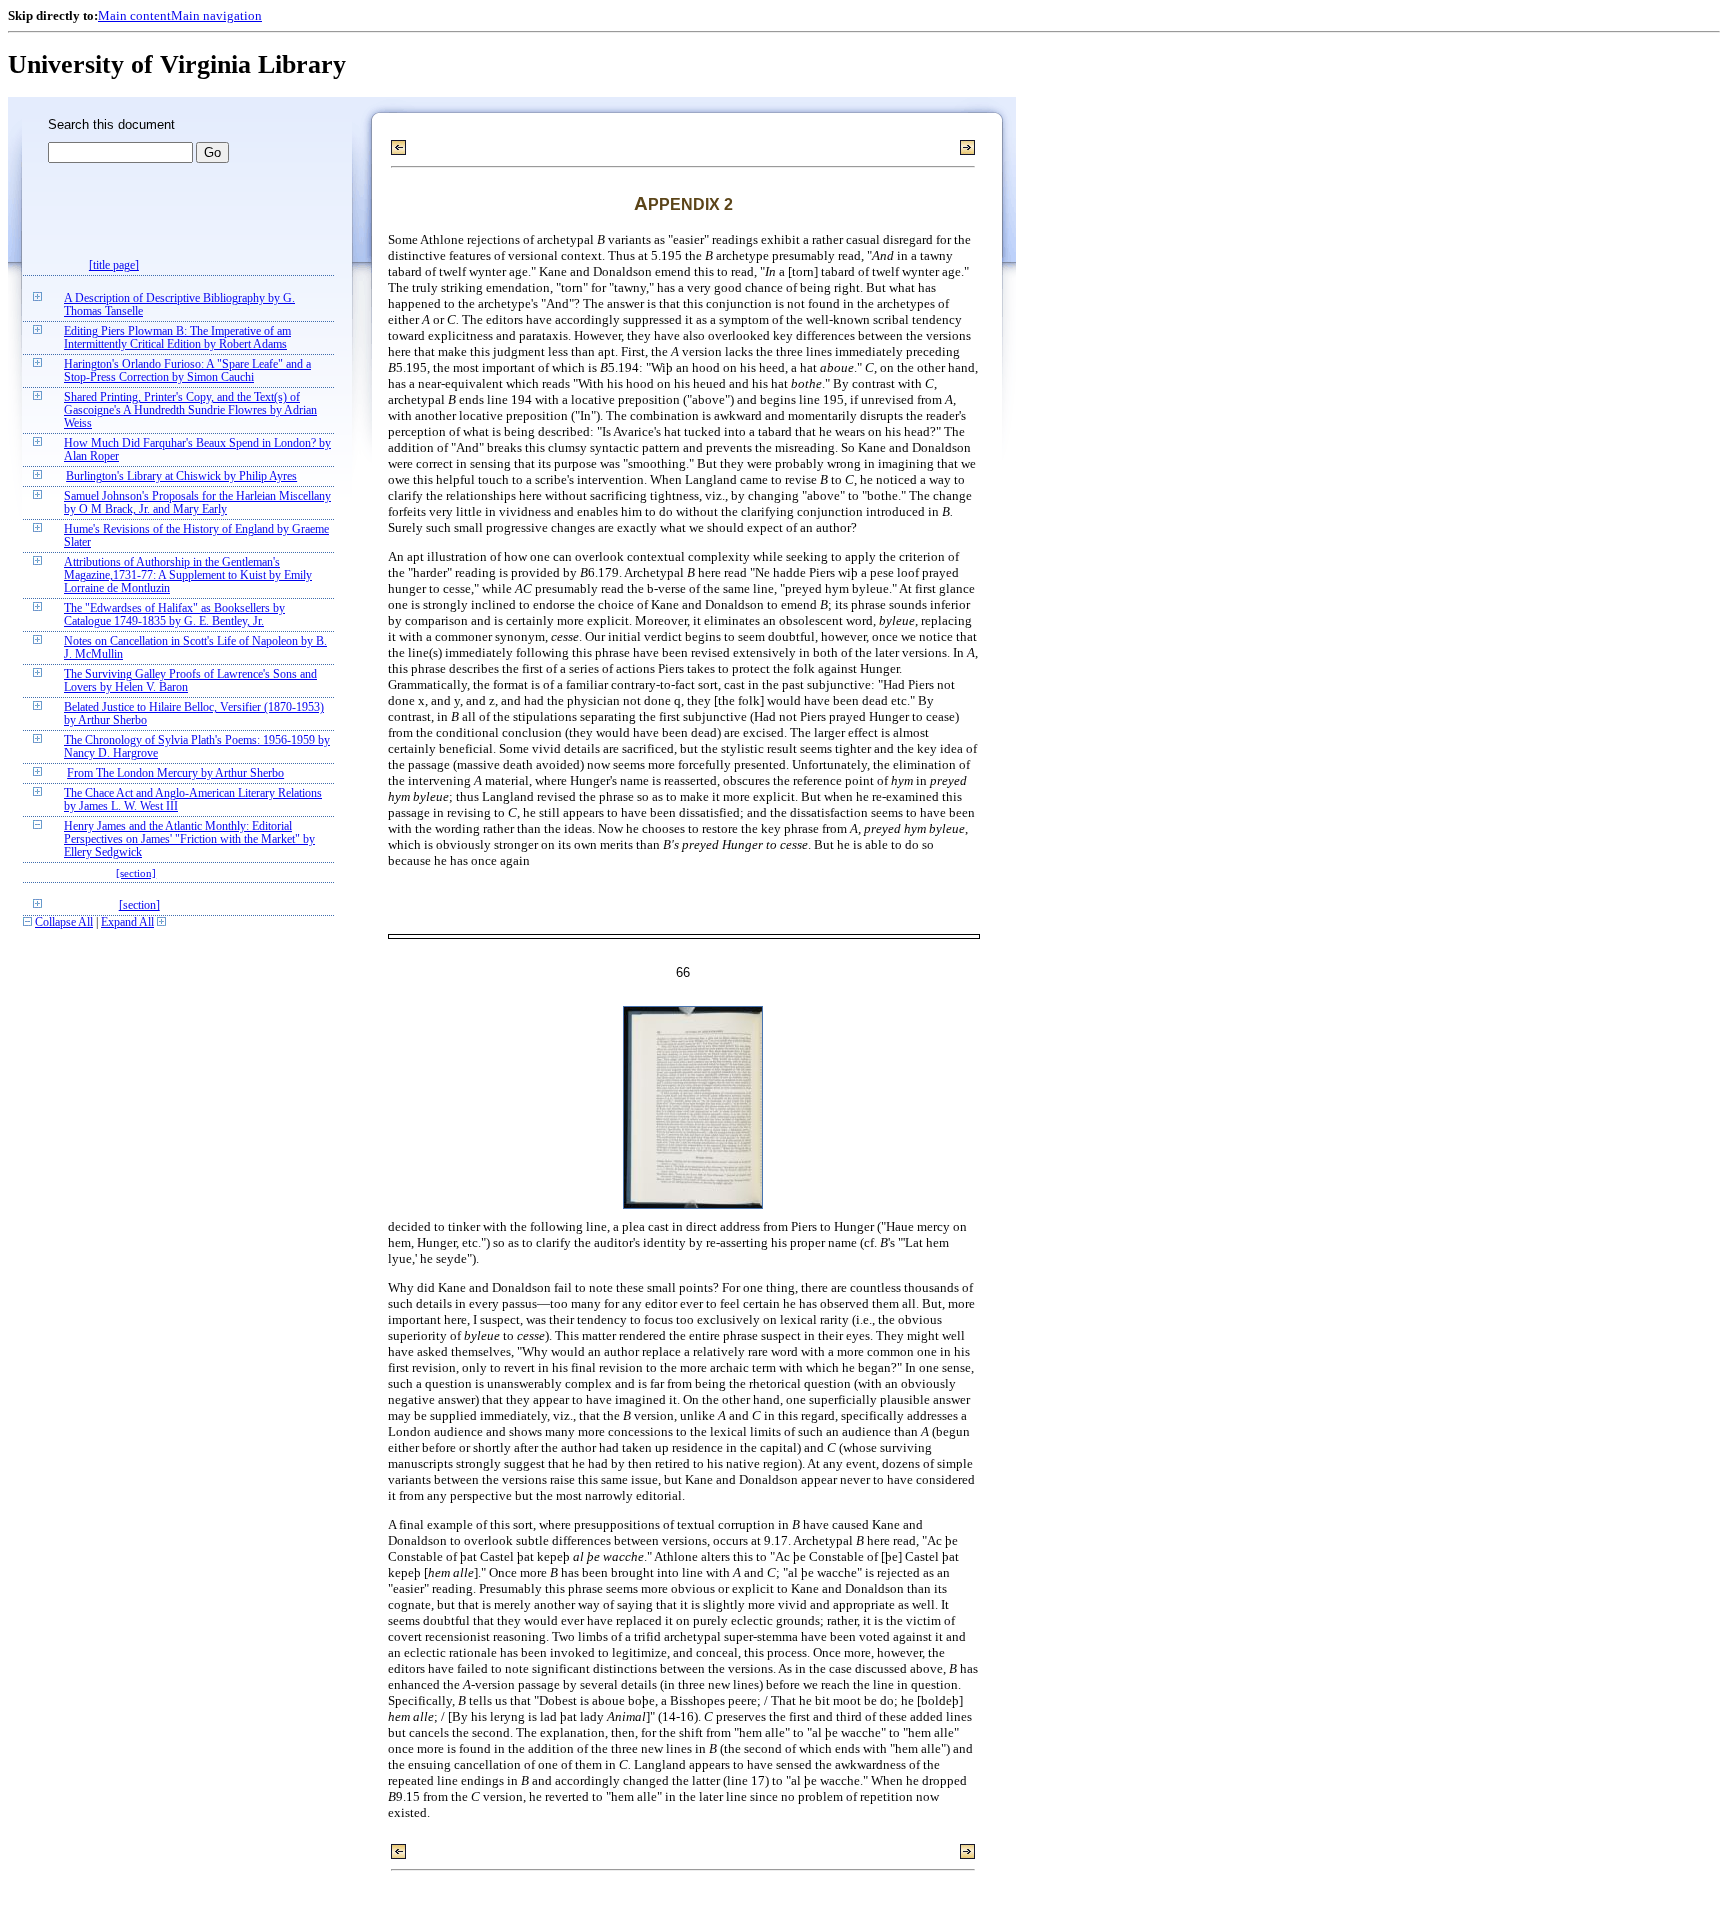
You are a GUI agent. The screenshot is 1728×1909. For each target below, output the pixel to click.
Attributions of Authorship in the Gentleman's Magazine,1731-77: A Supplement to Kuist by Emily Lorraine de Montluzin (188, 575)
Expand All (127, 922)
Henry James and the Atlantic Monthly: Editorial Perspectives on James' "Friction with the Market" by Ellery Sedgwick (189, 839)
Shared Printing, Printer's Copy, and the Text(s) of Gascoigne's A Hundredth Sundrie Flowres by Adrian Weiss (190, 410)
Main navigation (216, 15)
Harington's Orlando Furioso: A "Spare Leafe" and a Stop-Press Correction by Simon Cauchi (187, 371)
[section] (136, 873)
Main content (134, 15)
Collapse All (64, 922)
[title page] (114, 265)
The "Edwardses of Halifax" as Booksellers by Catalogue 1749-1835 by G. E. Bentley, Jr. (174, 615)
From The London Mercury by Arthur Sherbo (175, 773)
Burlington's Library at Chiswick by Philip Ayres (181, 476)
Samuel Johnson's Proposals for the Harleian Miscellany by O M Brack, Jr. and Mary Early (197, 503)
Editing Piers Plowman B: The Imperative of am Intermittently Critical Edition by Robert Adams (177, 338)
